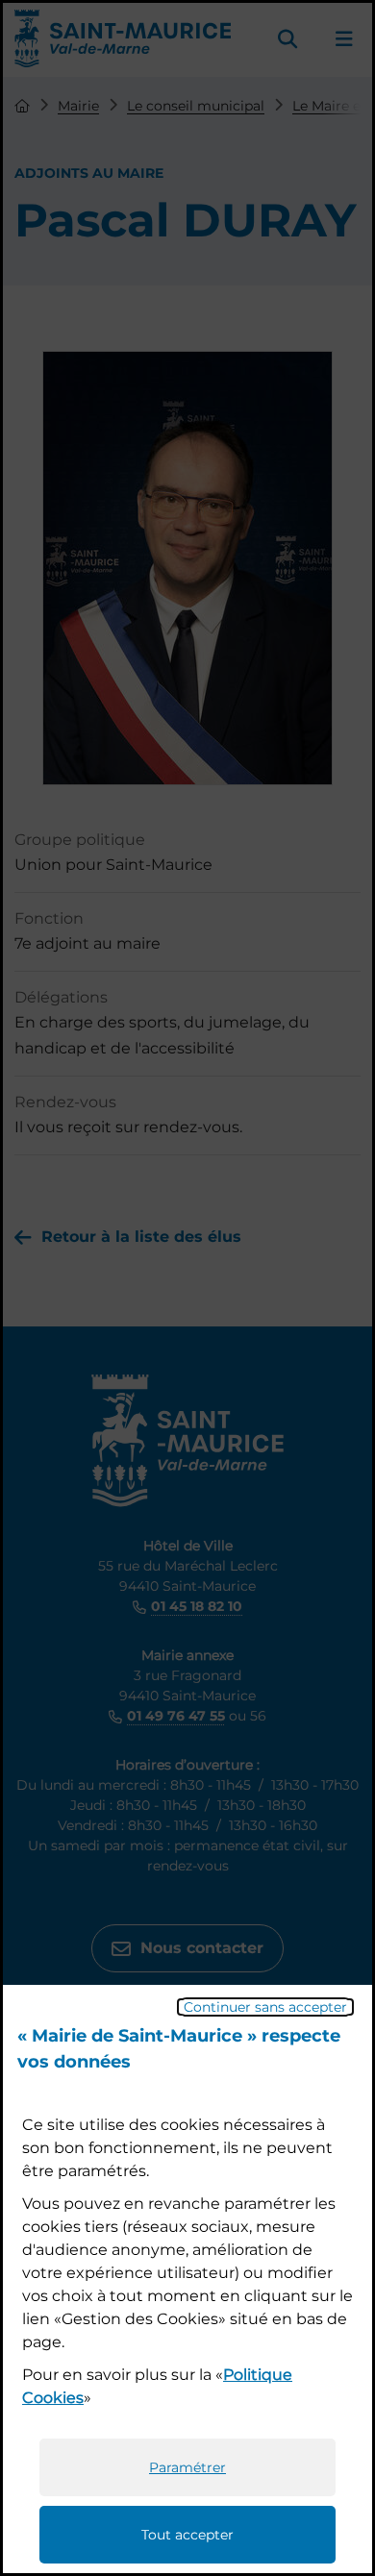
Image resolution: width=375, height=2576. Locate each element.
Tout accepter (187, 2535)
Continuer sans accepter (265, 2007)
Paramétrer (187, 2467)
